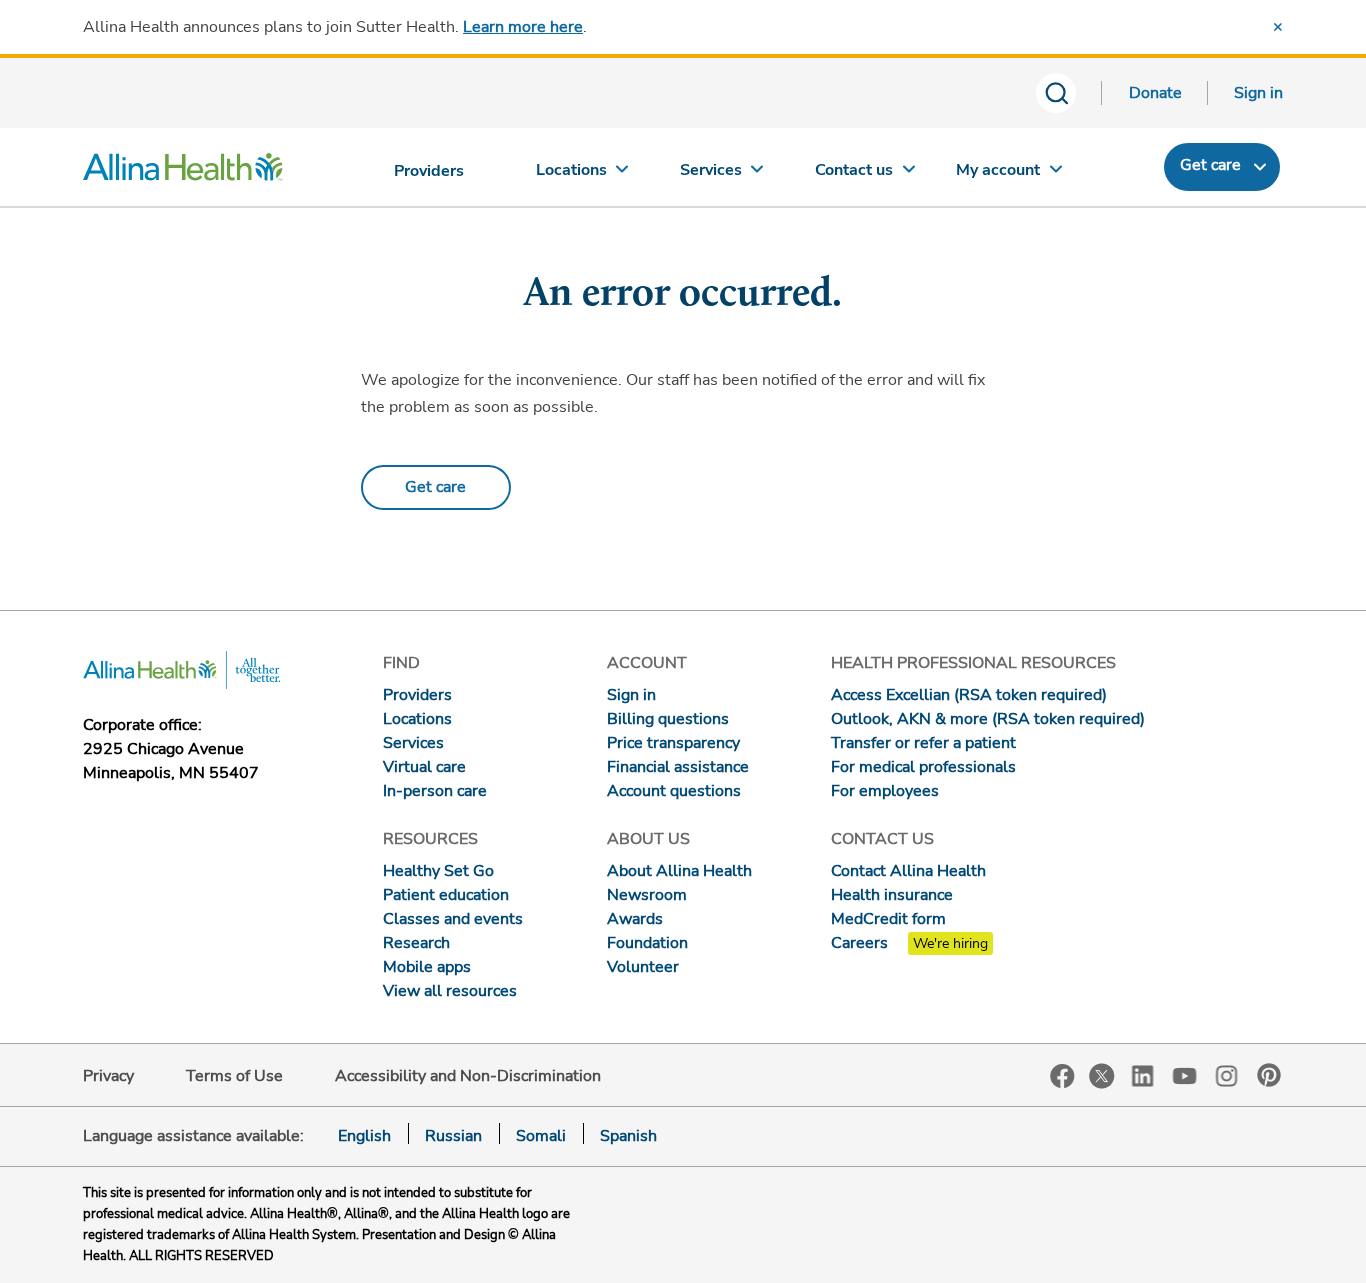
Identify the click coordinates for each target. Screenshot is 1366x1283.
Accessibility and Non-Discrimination (468, 1076)
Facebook (1062, 1076)
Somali (541, 1136)
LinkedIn (1143, 1074)
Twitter (1102, 1076)
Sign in (1258, 93)
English (364, 1136)
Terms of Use (234, 1076)
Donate (1155, 93)
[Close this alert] (1278, 27)
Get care (1210, 165)
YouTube (1185, 1074)
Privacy (108, 1076)
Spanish (628, 1136)
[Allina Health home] (183, 172)
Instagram (1227, 1074)
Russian (453, 1136)
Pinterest (1269, 1075)
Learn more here (523, 27)
